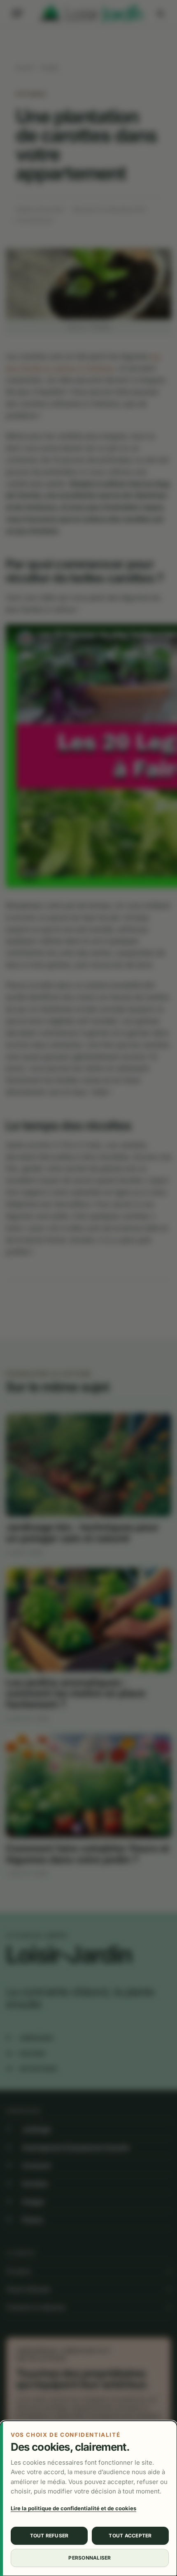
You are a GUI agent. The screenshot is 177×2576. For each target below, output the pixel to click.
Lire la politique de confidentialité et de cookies (73, 2508)
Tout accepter (130, 2536)
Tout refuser (49, 2536)
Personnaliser (90, 2558)
